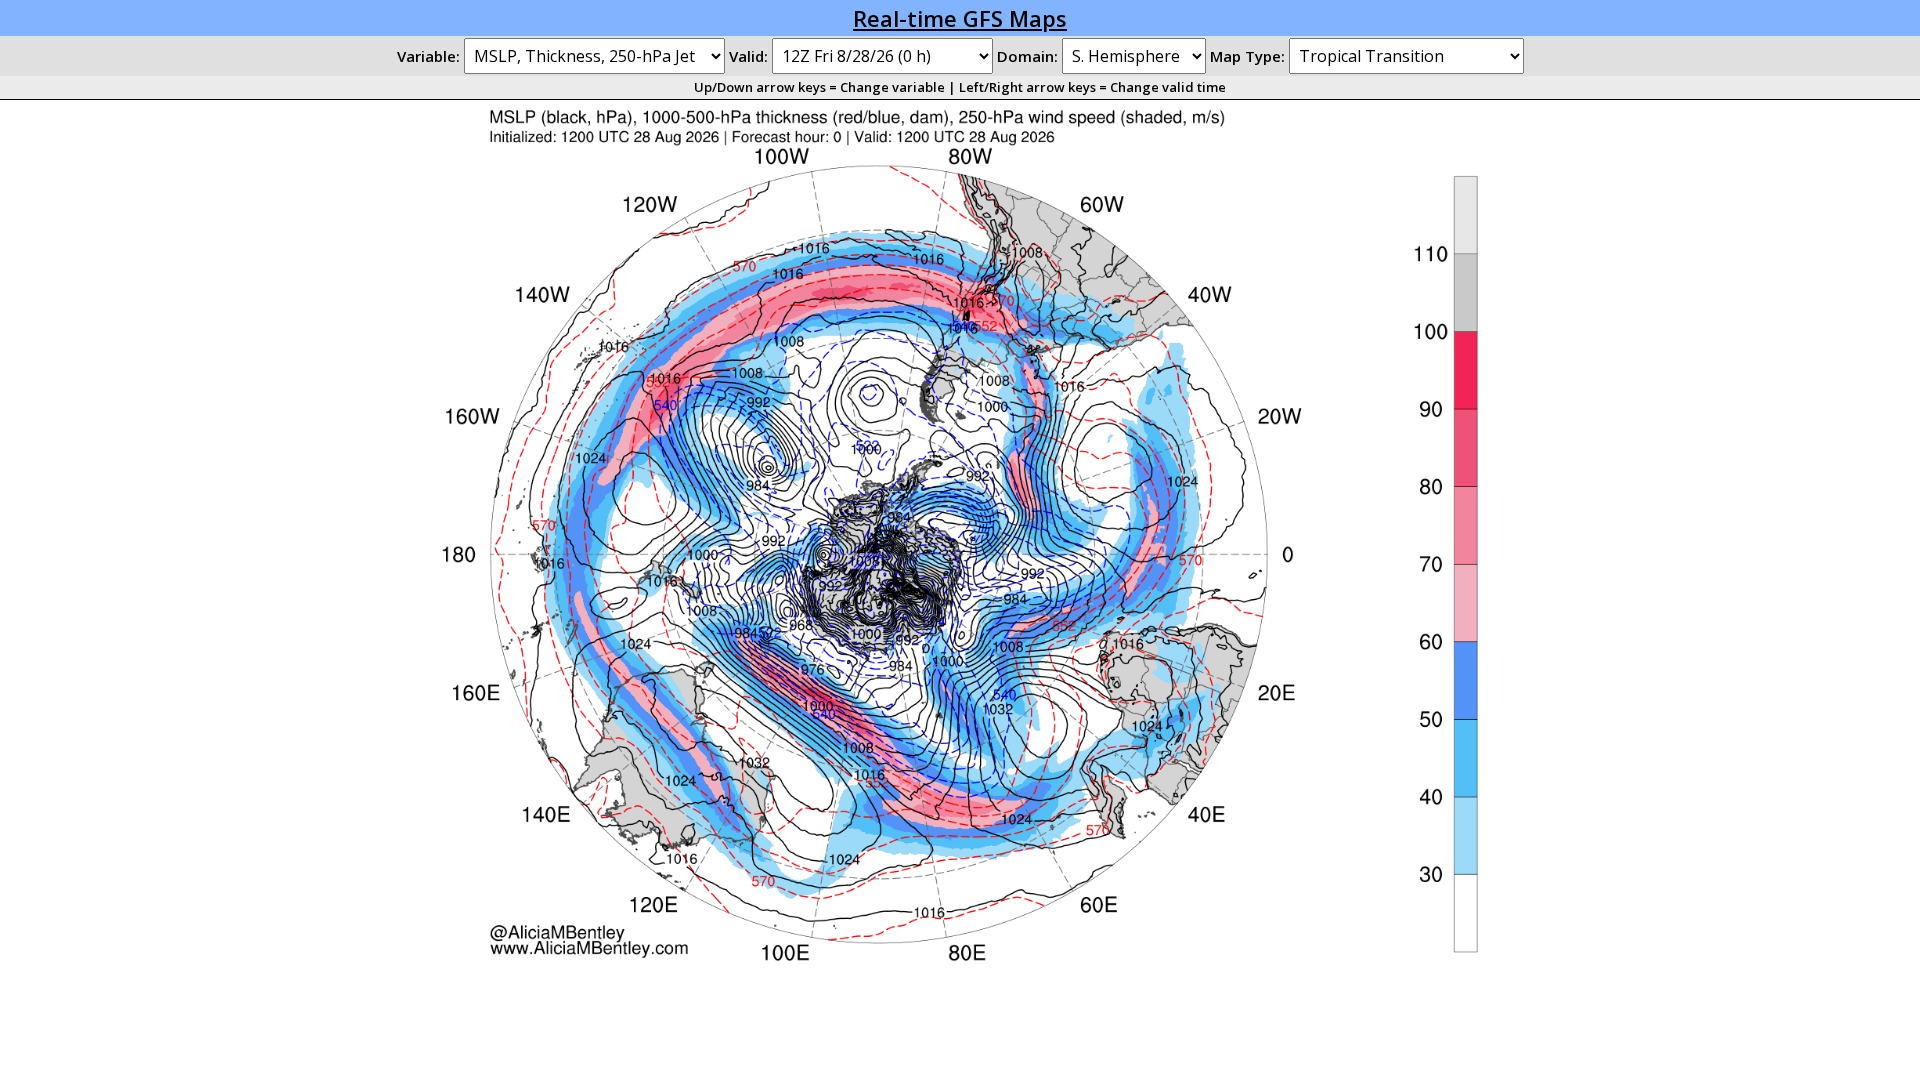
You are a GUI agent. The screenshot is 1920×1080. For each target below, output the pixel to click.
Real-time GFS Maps (960, 18)
